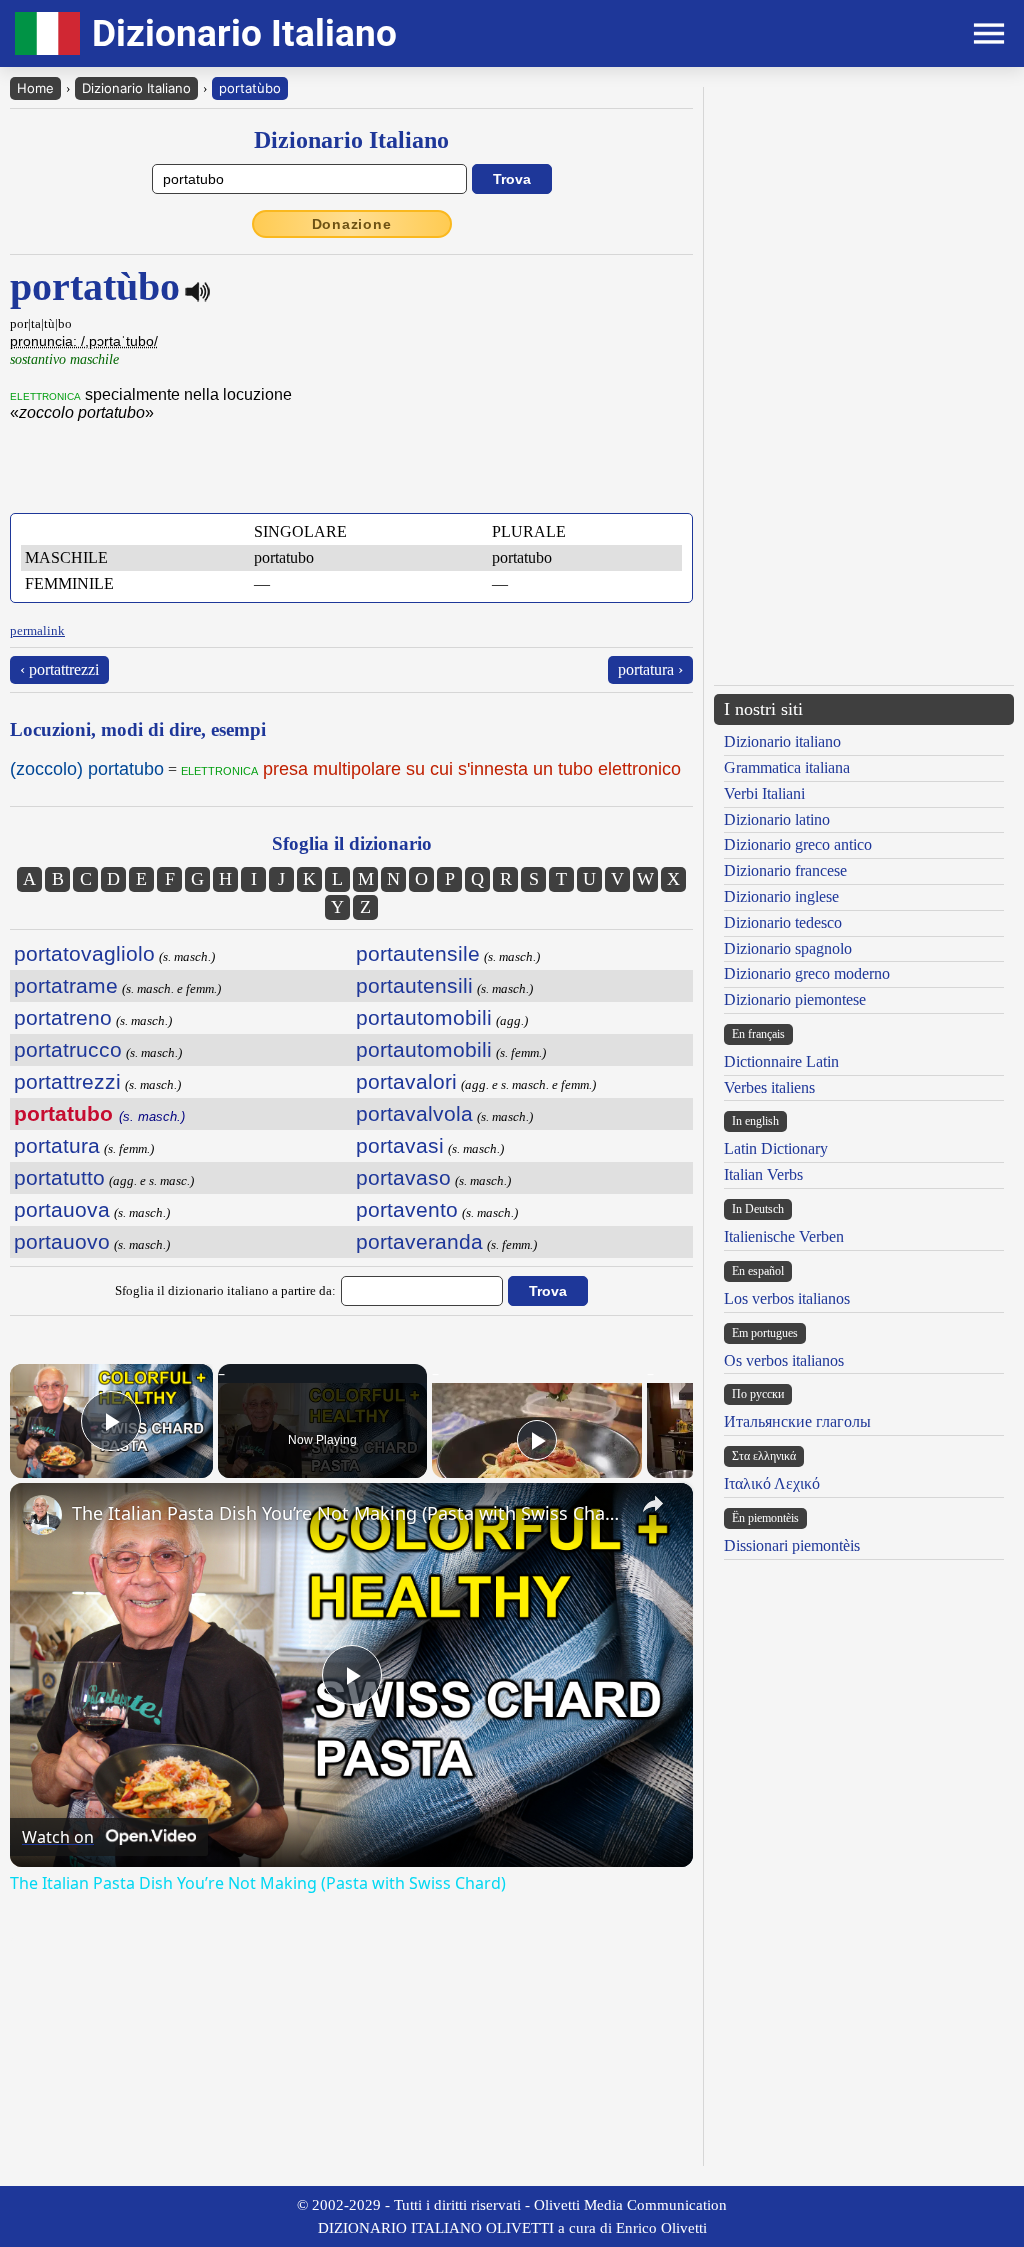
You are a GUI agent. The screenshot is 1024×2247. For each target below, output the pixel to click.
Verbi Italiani (764, 793)
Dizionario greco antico (798, 844)
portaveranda (419, 1241)
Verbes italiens (769, 1087)
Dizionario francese (785, 870)
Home (35, 88)
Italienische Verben (784, 1236)
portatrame (66, 985)
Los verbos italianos (787, 1298)
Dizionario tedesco (783, 922)
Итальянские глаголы (797, 1421)
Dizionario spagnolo (788, 948)
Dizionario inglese (781, 896)
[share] (653, 1504)
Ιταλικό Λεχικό (772, 1483)
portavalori (406, 1081)
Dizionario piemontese (795, 999)
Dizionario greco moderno (807, 973)
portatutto (59, 1177)
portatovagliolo (84, 953)
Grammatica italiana (787, 767)
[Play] (537, 1440)
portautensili (414, 985)
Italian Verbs (763, 1174)
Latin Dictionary (776, 1148)
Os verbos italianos (784, 1360)
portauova (62, 1209)
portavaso (403, 1177)
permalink (37, 630)
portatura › (650, 669)
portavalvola (414, 1113)
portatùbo (250, 88)
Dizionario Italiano (136, 88)
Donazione (352, 224)
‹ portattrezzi (59, 669)
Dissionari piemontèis (792, 1545)
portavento (407, 1209)
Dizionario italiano (782, 741)
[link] (42, 1515)
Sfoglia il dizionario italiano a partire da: (225, 1290)
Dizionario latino (777, 819)
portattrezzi (67, 1081)
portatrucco (68, 1049)
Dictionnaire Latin (781, 1061)
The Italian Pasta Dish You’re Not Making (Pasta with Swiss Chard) (348, 1513)
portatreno (63, 1017)
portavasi (400, 1145)
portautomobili (424, 1017)
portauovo (62, 1241)
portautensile (418, 953)
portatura (57, 1145)
